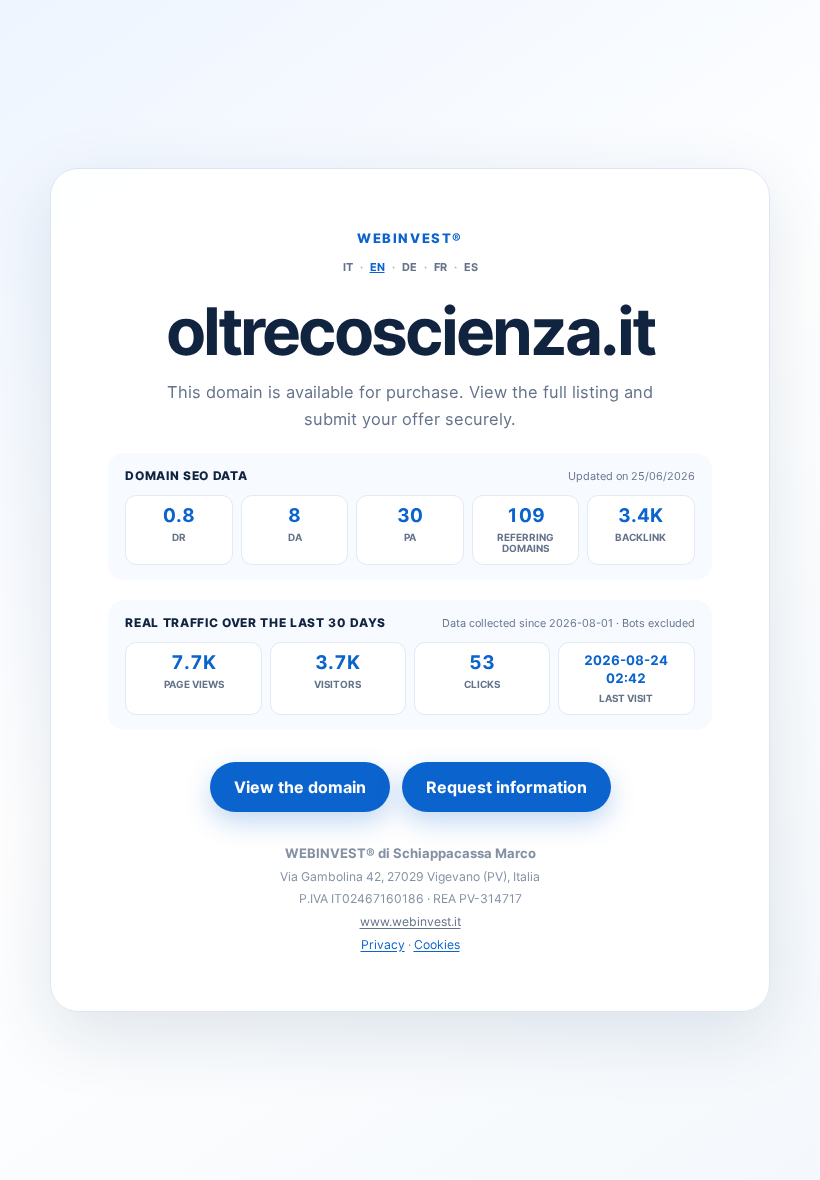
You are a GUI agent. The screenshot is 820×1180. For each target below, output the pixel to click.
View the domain (300, 787)
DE (409, 267)
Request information (506, 787)
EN (377, 267)
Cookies (437, 944)
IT (348, 267)
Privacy (383, 944)
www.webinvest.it (410, 921)
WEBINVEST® (410, 238)
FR (440, 267)
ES (471, 267)
